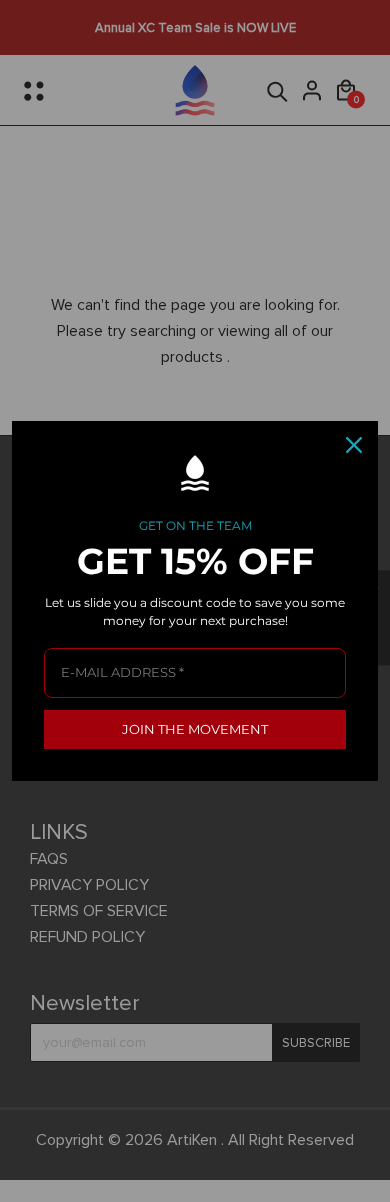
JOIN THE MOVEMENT (195, 729)
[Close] (354, 445)
